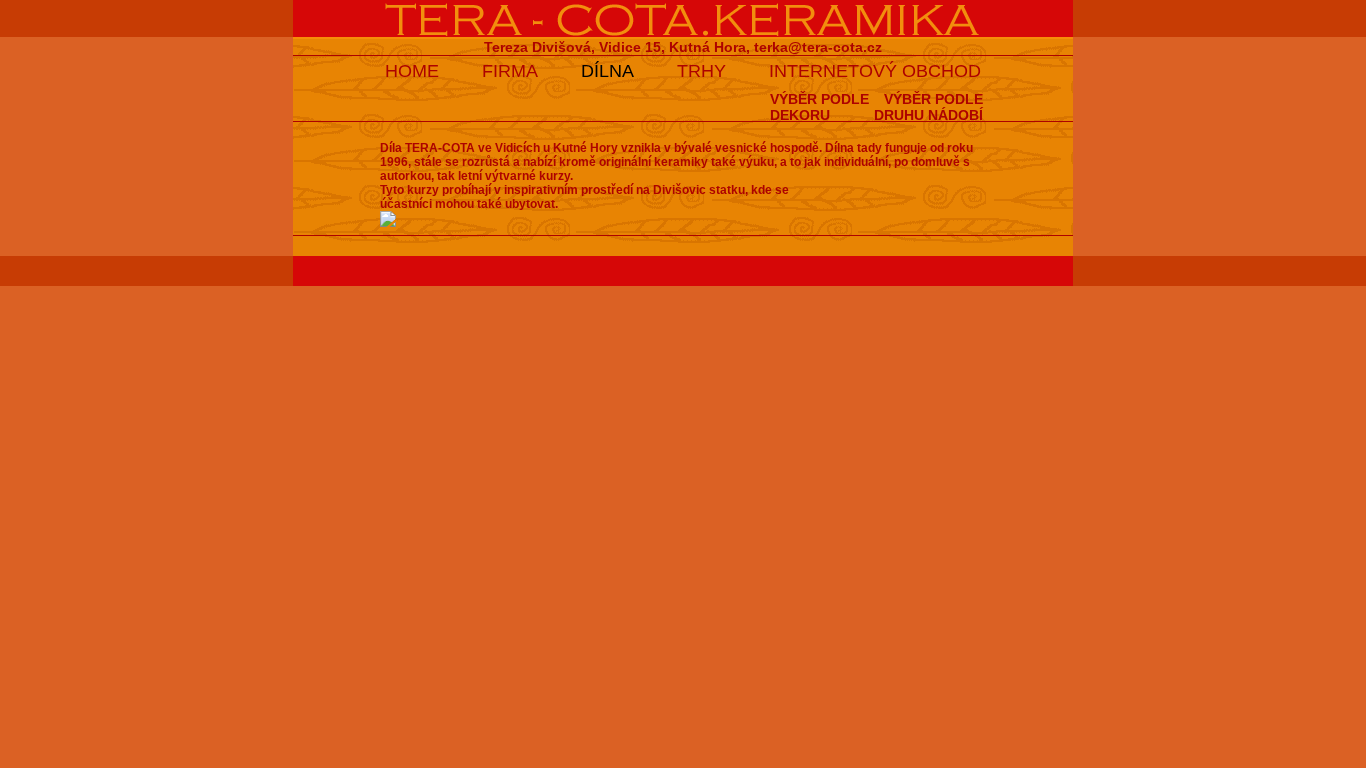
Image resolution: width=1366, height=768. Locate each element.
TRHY (701, 71)
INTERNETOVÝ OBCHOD (875, 71)
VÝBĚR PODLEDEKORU (819, 107)
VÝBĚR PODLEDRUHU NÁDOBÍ (928, 107)
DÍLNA (607, 71)
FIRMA (510, 71)
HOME (412, 71)
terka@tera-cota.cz (818, 47)
